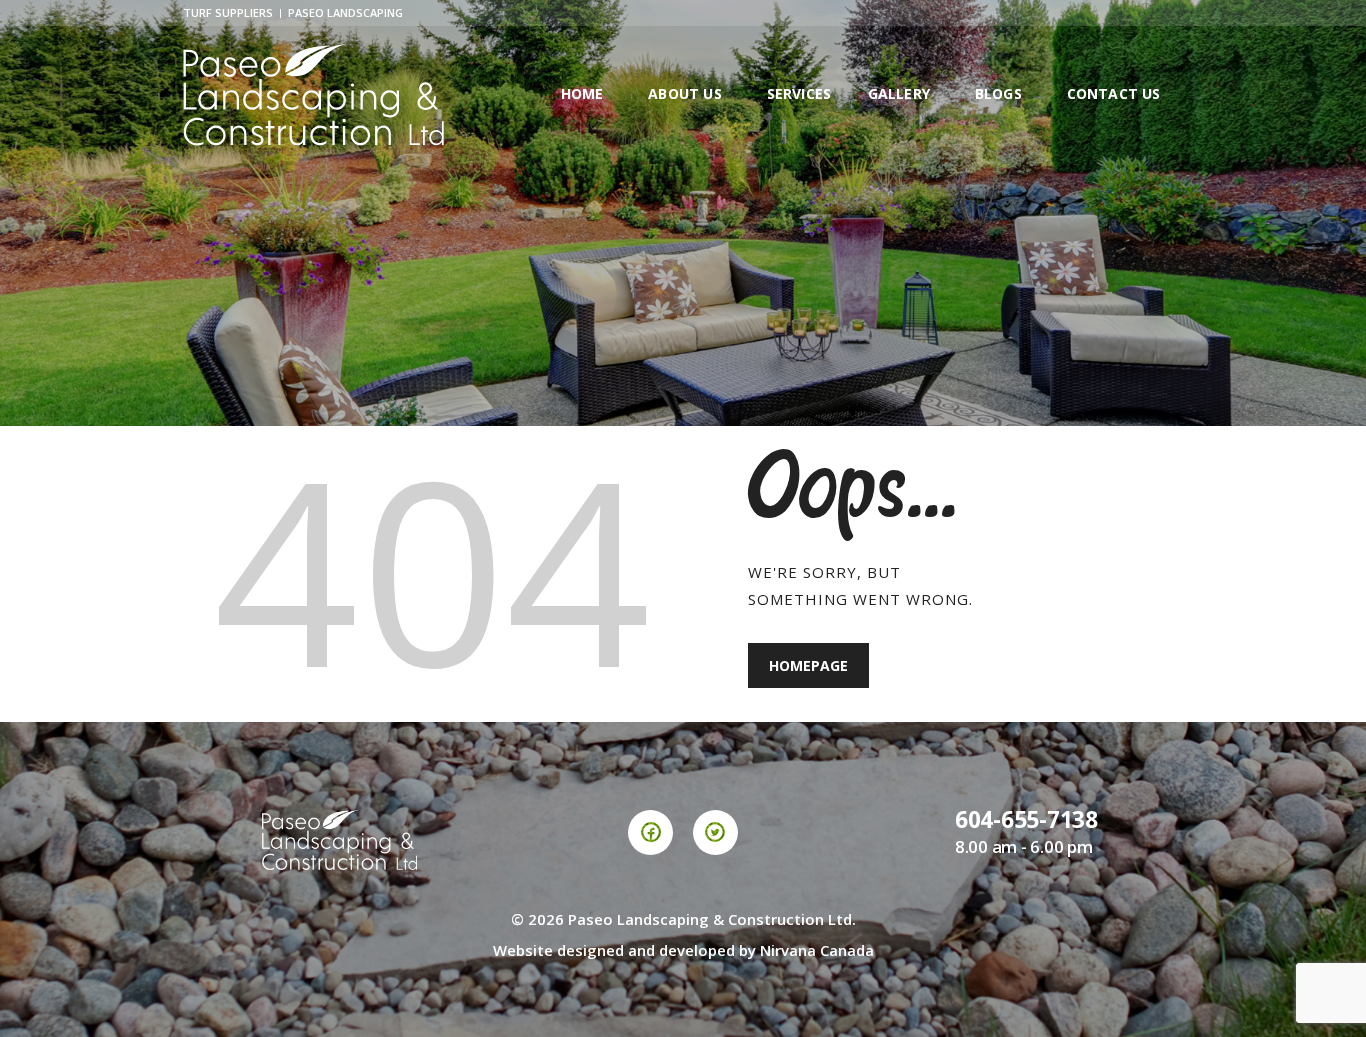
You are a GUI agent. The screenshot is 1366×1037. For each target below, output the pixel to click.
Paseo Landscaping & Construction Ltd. (712, 919)
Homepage (808, 665)
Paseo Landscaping (345, 12)
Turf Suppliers (228, 12)
